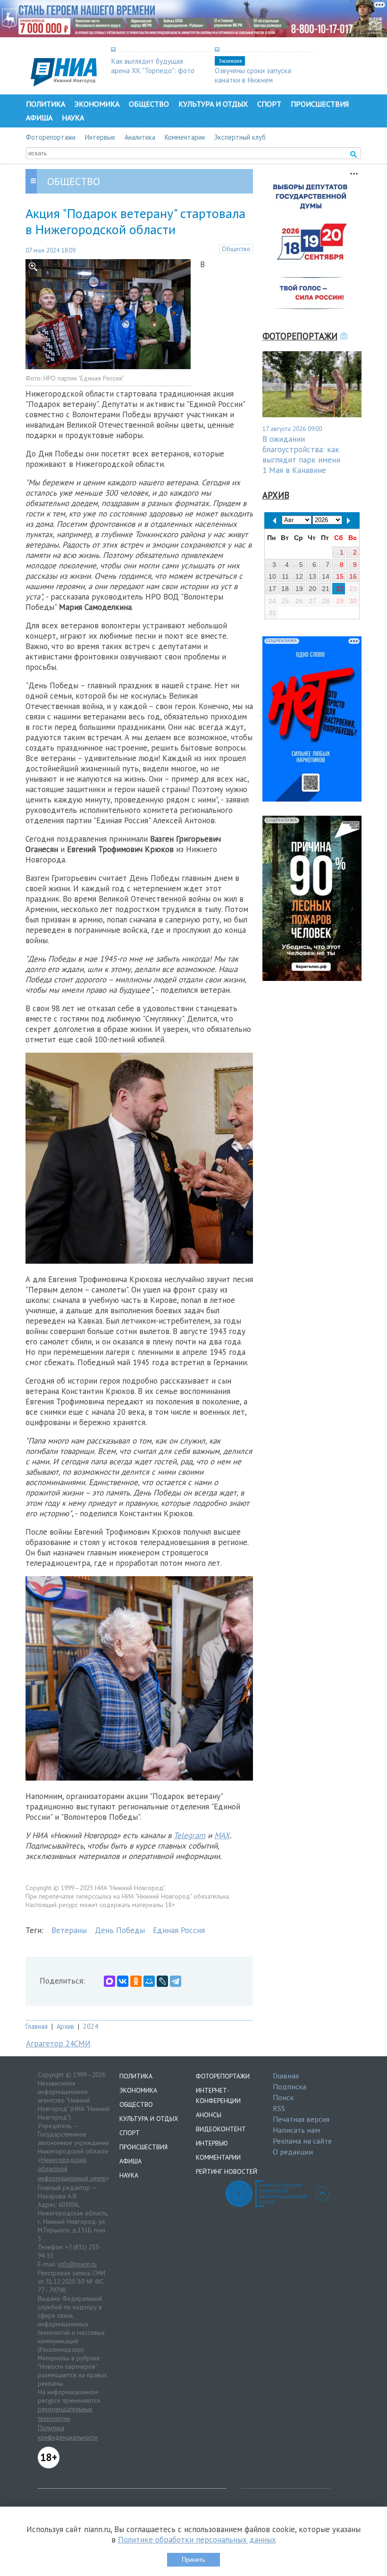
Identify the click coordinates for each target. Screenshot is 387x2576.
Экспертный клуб (240, 137)
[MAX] (109, 1981)
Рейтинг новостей (227, 2171)
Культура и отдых (213, 104)
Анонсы (209, 2115)
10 (272, 576)
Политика (46, 104)
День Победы (120, 1930)
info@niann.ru (77, 2264)
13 (312, 576)
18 (285, 589)
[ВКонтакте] (123, 1981)
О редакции (293, 2152)
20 (312, 589)
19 (299, 589)
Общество (149, 104)
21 (326, 589)
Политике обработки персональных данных (197, 2540)
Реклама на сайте (302, 2141)
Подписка (290, 2086)
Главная (37, 2026)
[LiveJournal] (162, 1981)
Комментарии (185, 137)
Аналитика (140, 137)
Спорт (269, 104)
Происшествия (320, 104)
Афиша (39, 118)
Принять (193, 2560)
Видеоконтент (221, 2129)
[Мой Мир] (149, 1981)
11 (285, 576)
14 (326, 576)
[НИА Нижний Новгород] (64, 84)
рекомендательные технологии (65, 2414)
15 (340, 576)
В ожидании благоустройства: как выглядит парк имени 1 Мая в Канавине (301, 455)
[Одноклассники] (136, 1981)
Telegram (189, 1835)
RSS (279, 2108)
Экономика (97, 104)
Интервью (100, 137)
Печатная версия (301, 2119)
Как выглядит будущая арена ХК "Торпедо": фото (153, 66)
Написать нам (296, 2130)
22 (340, 589)
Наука (73, 118)
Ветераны (69, 1930)
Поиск (283, 2097)
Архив (65, 2026)
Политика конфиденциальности (68, 2432)
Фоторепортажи (51, 137)
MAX (222, 1835)
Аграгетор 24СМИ (58, 2044)
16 (353, 576)
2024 (91, 2026)
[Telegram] (176, 1981)
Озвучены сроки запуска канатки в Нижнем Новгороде (253, 80)
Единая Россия (179, 1930)
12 (299, 576)
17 (272, 589)
